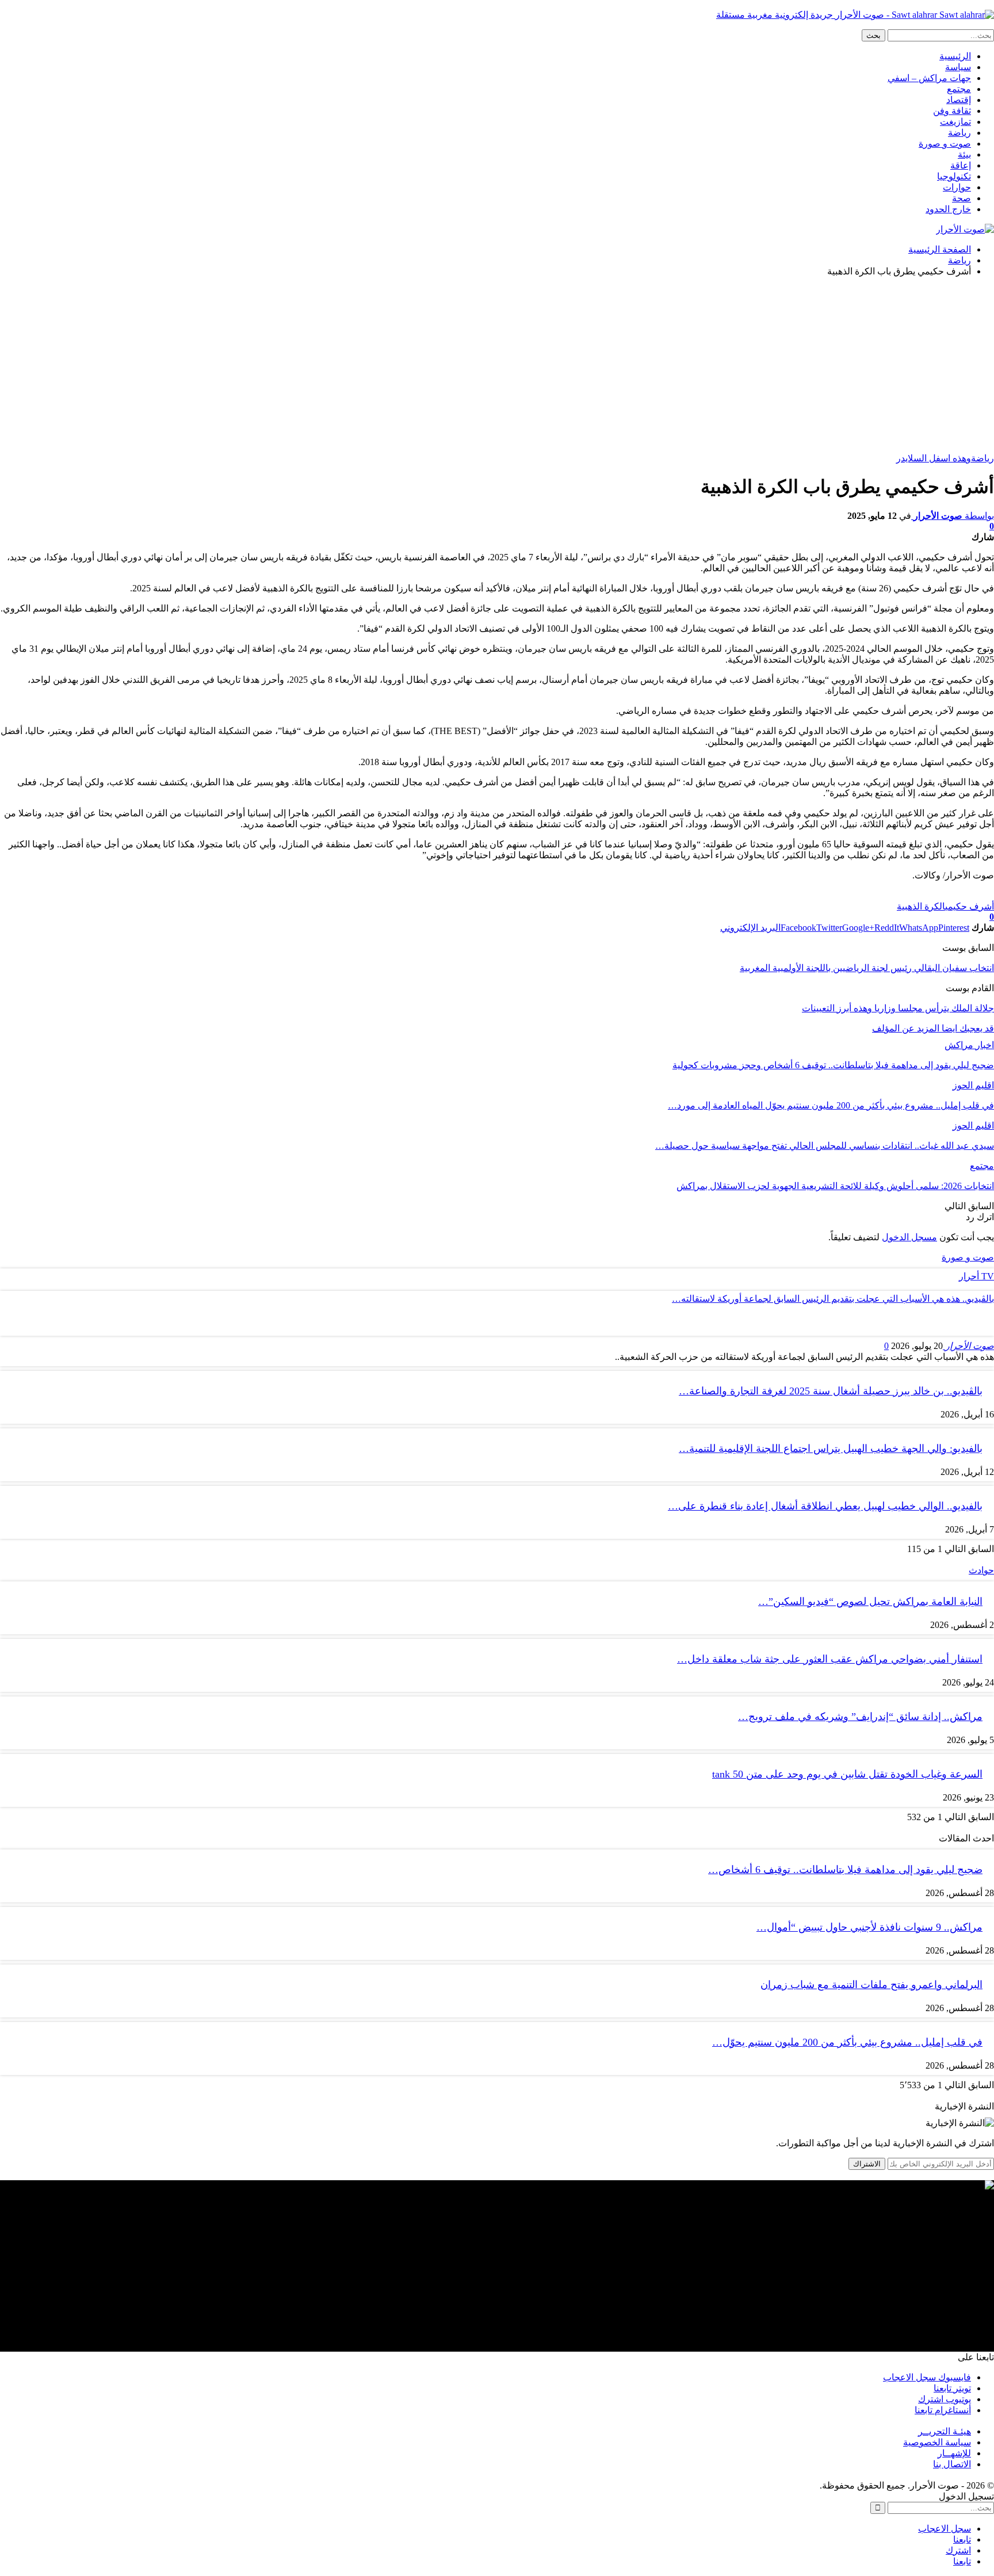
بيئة (964, 154)
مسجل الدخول (909, 1237)
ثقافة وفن (952, 111)
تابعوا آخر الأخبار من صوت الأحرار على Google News (895, 895)
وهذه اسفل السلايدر (934, 458)
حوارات (957, 187)
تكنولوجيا (954, 176)
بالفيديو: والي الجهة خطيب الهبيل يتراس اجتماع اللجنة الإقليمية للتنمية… (831, 1448)
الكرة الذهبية (921, 906)
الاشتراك (867, 2164)
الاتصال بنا (952, 2464)
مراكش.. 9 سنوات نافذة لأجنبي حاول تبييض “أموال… (869, 1927)
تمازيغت (955, 122)
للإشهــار (954, 2453)
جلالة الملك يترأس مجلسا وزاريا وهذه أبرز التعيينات (898, 1008)
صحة (961, 198)
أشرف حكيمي (970, 906)
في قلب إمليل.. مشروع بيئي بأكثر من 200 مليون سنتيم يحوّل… (847, 2042)
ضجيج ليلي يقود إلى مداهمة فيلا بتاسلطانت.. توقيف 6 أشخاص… (845, 1870)
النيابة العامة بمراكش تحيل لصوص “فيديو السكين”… (870, 1602)
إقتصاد (959, 100)
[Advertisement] (497, 366)
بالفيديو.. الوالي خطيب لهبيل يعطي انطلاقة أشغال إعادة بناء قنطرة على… (825, 1506)
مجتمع (959, 89)
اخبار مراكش (969, 1045)
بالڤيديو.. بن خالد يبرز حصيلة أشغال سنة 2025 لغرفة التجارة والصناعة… (831, 1391)
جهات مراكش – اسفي (929, 78)
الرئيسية (955, 56)
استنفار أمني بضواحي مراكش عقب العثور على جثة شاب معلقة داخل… (830, 1659)
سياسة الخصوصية (937, 2442)
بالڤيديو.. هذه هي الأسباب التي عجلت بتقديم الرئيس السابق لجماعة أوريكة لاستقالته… (833, 1299)
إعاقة (961, 165)
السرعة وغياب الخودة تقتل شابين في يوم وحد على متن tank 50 (847, 1774)
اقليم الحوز (973, 1085)
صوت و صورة (945, 144)
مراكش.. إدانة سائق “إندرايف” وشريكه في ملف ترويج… (860, 1717)
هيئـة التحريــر (945, 2431)
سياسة (958, 67)
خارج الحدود (948, 209)
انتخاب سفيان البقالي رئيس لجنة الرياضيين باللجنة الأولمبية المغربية (867, 968)
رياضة (959, 133)
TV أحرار (976, 1276)
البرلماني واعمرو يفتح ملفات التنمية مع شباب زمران (871, 1985)
